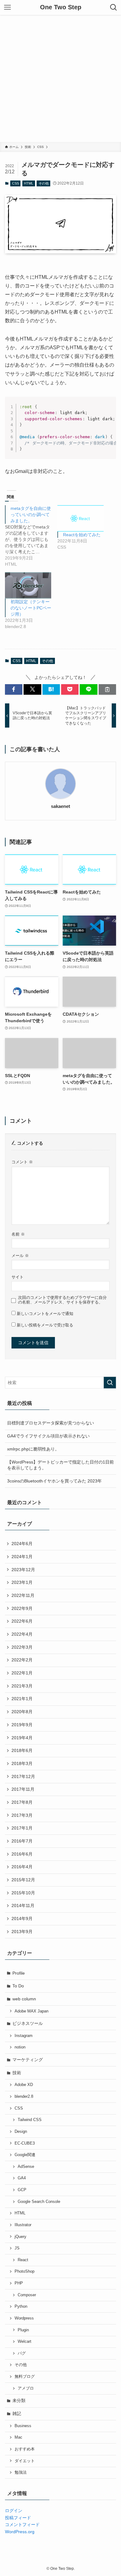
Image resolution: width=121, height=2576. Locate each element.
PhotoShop (25, 2271)
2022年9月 (22, 1608)
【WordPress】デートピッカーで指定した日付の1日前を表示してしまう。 (60, 1465)
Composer (27, 2295)
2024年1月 (22, 1557)
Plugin (23, 2330)
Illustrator (23, 2225)
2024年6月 (22, 1544)
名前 (18, 1234)
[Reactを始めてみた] (81, 518)
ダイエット (25, 2461)
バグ (22, 2353)
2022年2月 (22, 1660)
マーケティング (28, 2060)
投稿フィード (18, 2518)
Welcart (25, 2342)
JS (17, 2248)
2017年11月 (23, 1789)
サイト (18, 1277)
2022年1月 (22, 1673)
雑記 (17, 2413)
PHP (19, 2283)
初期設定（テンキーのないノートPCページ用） (31, 608)
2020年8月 (22, 1712)
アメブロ (26, 2388)
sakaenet (60, 806)
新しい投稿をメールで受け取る (45, 1325)
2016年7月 (22, 1841)
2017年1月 (22, 1828)
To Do (18, 1986)
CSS (16, 183)
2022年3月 (22, 1647)
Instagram (24, 2036)
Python (21, 2306)
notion (20, 2047)
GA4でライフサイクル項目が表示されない (48, 1436)
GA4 (22, 2178)
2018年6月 (22, 1750)
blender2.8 (24, 2097)
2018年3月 (22, 1763)
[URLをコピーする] (107, 689)
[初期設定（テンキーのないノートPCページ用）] (28, 585)
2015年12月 (23, 1880)
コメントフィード (22, 2525)
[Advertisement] (60, 78)
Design (21, 2132)
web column (24, 1999)
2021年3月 (22, 1686)
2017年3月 (22, 1815)
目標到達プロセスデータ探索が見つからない (51, 1423)
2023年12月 (23, 1570)
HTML (29, 183)
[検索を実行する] (110, 1383)
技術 (17, 2073)
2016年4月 (22, 1867)
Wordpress (24, 2318)
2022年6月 (22, 1621)
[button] (14, 689)
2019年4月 (22, 1738)
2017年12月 (23, 1776)
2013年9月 (22, 1932)
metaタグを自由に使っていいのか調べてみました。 (31, 515)
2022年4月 (22, 1634)
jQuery (20, 2237)
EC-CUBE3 (25, 2143)
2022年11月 (23, 1595)
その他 (44, 183)
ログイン (14, 2511)
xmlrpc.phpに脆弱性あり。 (33, 1449)
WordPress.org (20, 2532)
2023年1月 (22, 1582)
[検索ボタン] (114, 7)
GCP (22, 2190)
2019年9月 (22, 1725)
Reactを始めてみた (82, 535)
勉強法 (21, 2472)
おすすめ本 (25, 2449)
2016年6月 (22, 1854)
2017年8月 (22, 1802)
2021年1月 (22, 1699)
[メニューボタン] (7, 7)
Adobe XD (24, 2085)
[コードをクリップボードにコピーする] (109, 410)
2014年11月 (23, 1905)
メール (20, 1256)
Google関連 (25, 2155)
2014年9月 (22, 1919)
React (23, 2260)
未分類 (19, 2400)
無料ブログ (25, 2377)
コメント (22, 1162)
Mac (18, 2437)
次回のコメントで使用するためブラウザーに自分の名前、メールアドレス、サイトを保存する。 (62, 1300)
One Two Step (61, 7)
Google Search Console (39, 2202)
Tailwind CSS (30, 2120)
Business (23, 2426)
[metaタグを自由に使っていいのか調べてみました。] (31, 536)
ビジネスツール (28, 2023)
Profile (19, 1973)
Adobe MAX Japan (31, 2011)
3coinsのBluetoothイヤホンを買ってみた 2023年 (54, 1481)
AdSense (26, 2167)
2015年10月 (23, 1893)
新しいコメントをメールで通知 (45, 1314)
